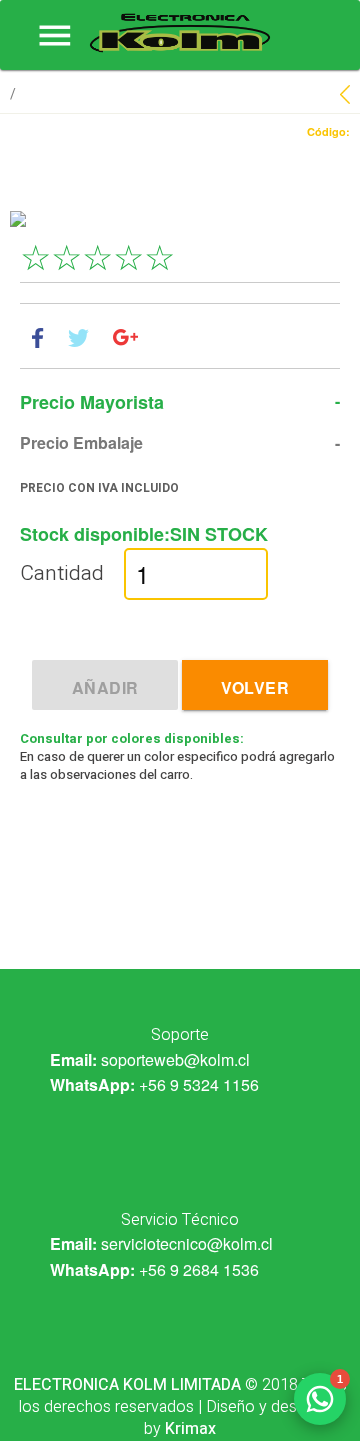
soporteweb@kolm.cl (175, 1059)
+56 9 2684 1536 (199, 1269)
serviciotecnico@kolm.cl (187, 1243)
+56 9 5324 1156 (199, 1084)
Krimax (190, 1429)
